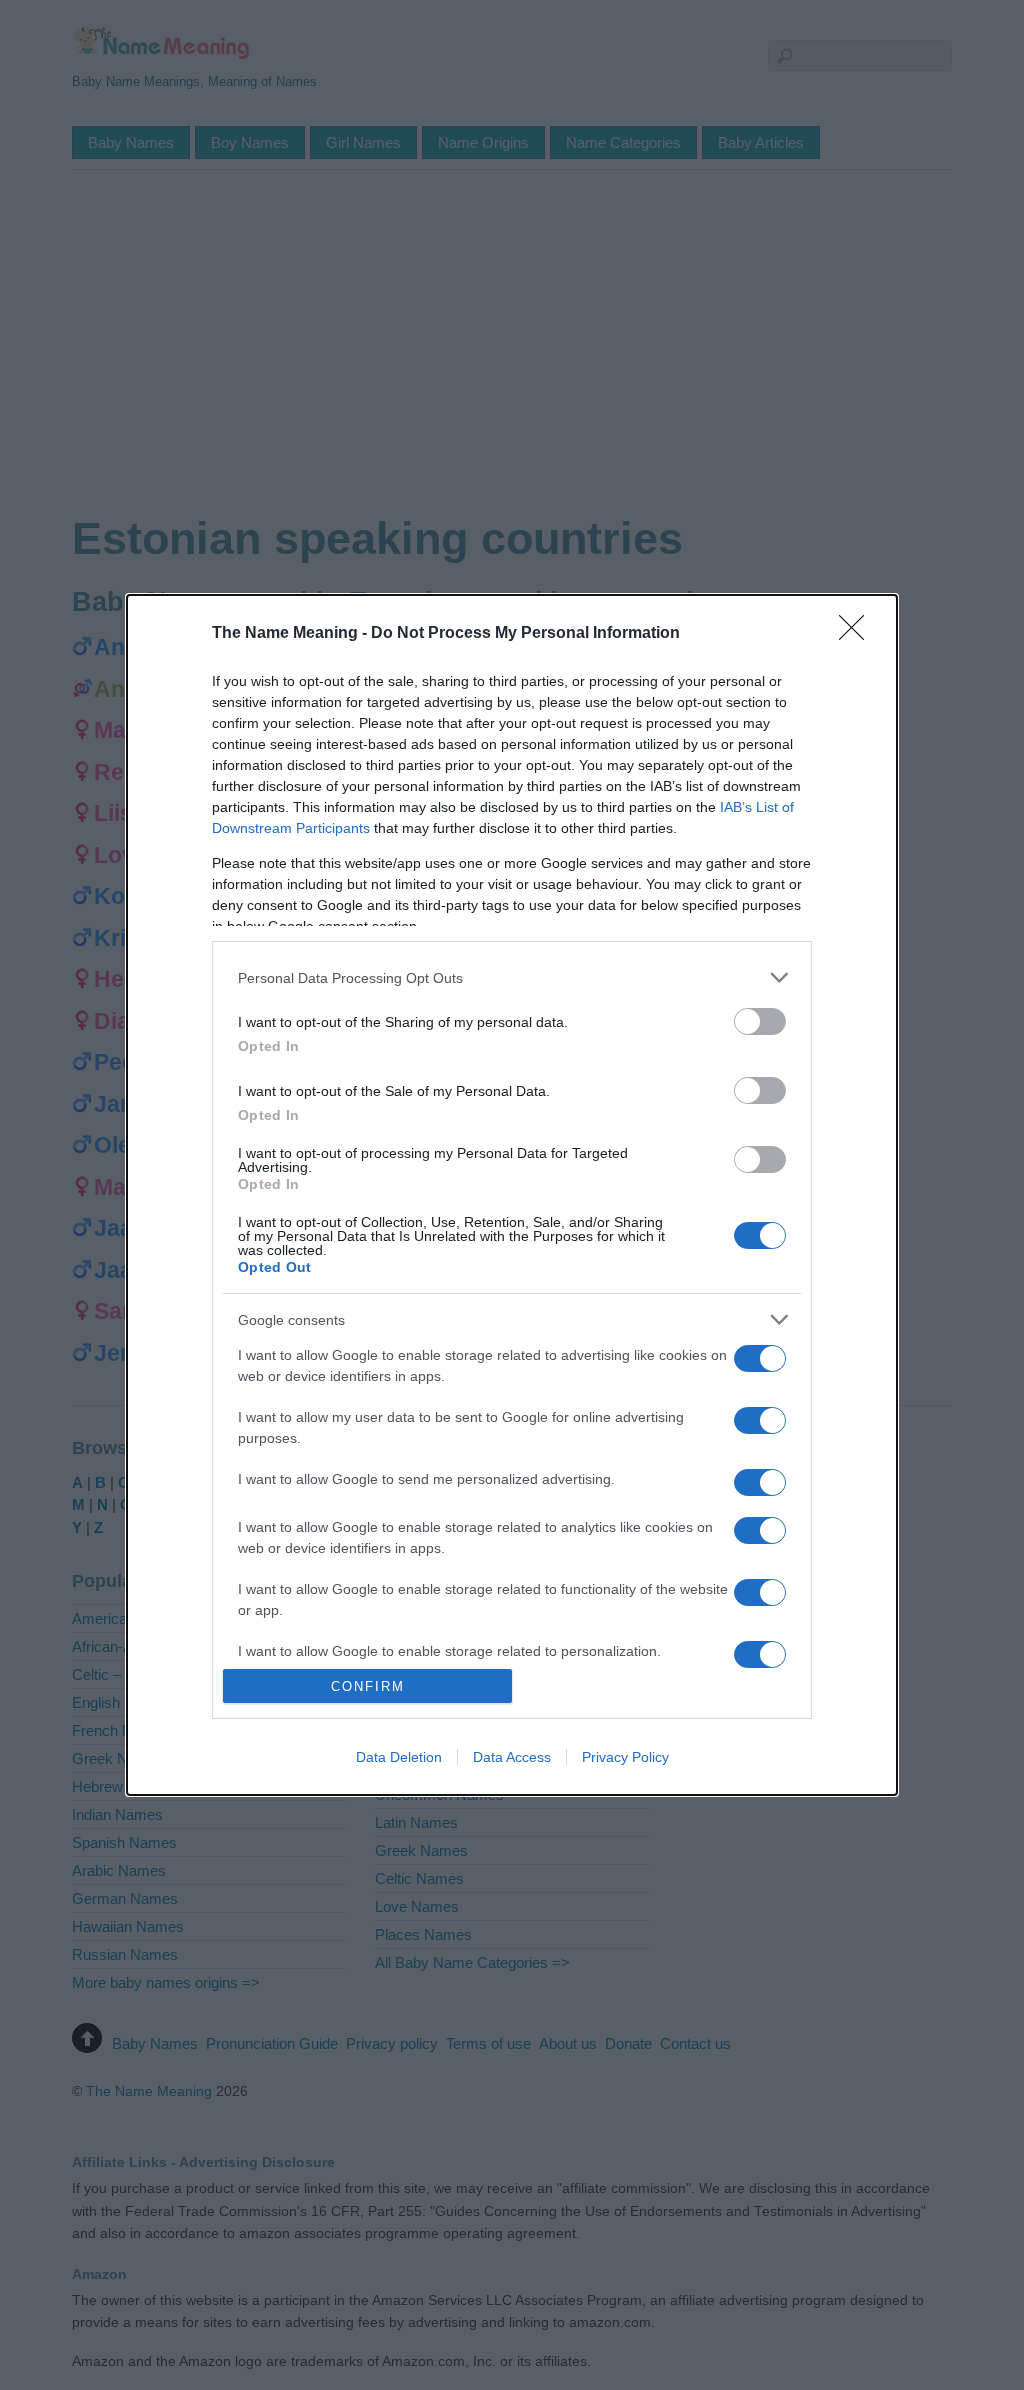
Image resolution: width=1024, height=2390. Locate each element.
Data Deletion (399, 1757)
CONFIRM (368, 1686)
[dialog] (512, 1195)
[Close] (858, 634)
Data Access (512, 1757)
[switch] (760, 1021)
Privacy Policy (625, 1757)
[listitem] (512, 977)
